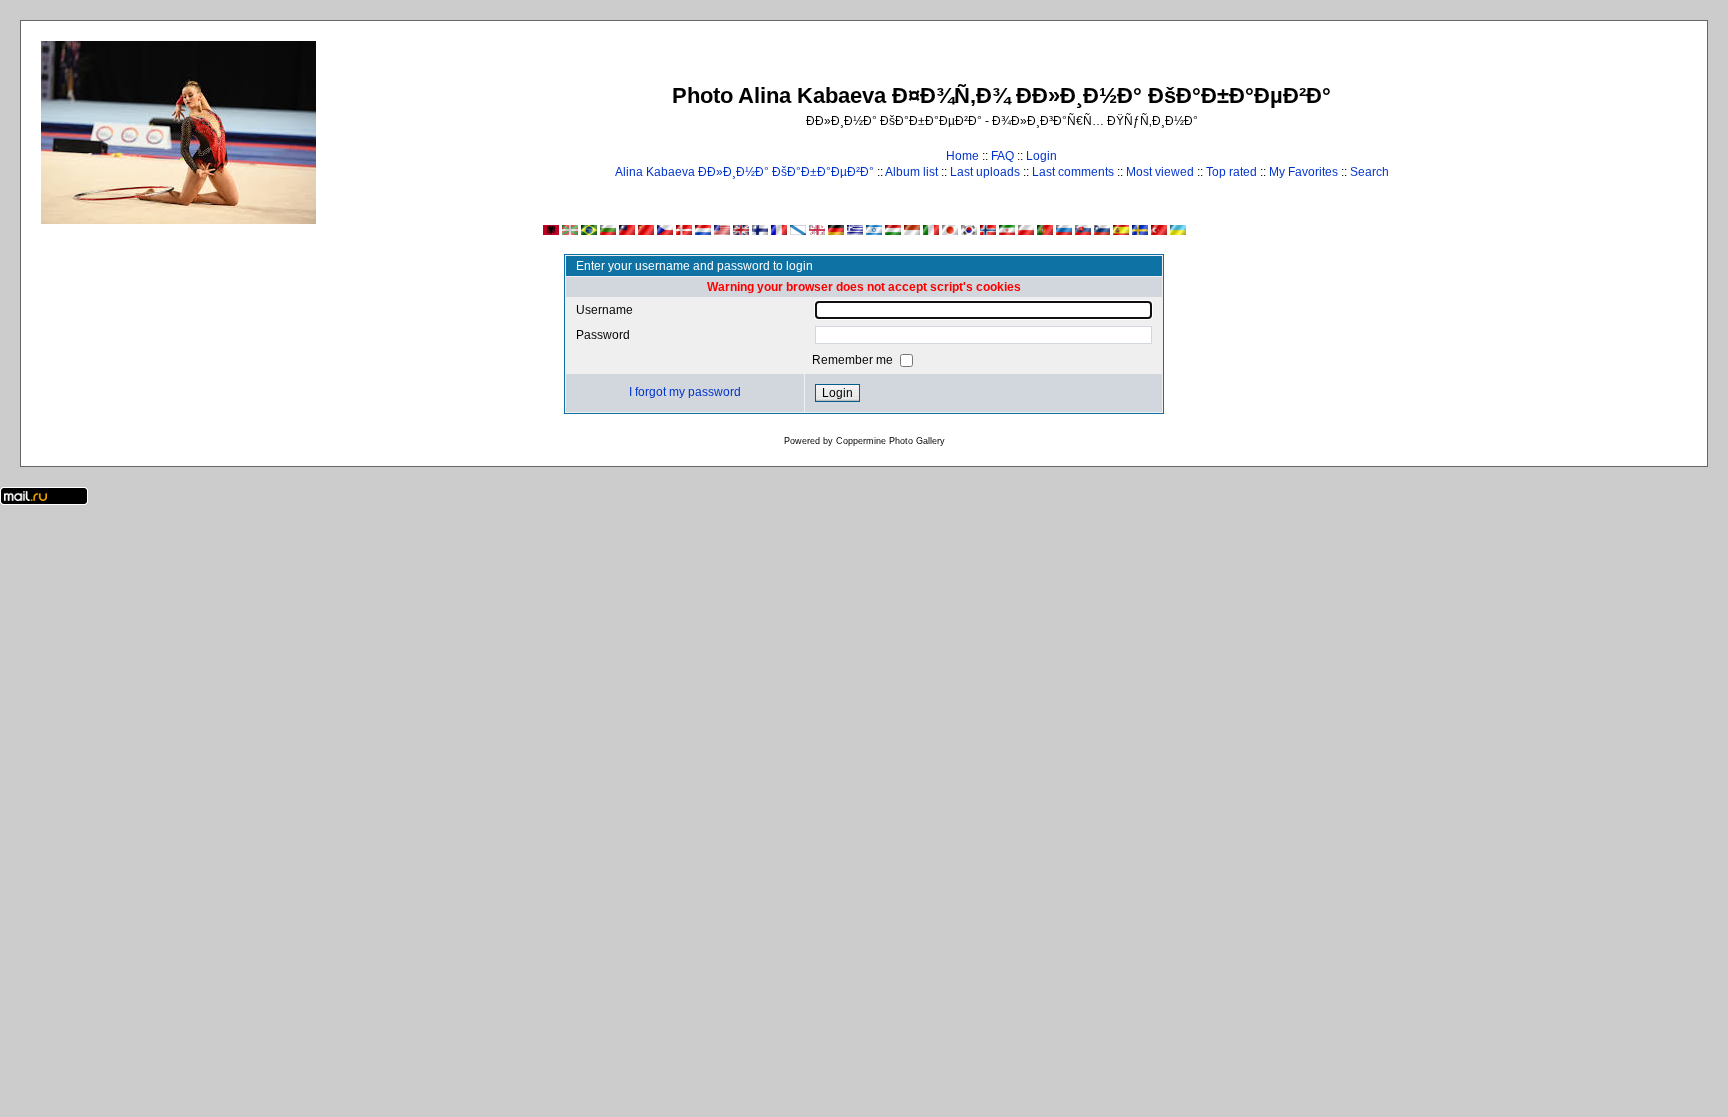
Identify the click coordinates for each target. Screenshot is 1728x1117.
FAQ (1002, 156)
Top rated (1231, 172)
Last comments (1073, 172)
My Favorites (1303, 172)
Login (1041, 156)
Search (1369, 172)
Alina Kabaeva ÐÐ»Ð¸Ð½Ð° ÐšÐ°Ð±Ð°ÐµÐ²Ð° (744, 172)
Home (962, 156)
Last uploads (985, 172)
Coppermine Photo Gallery (890, 441)
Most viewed (1160, 172)
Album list (911, 172)
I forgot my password (685, 392)
